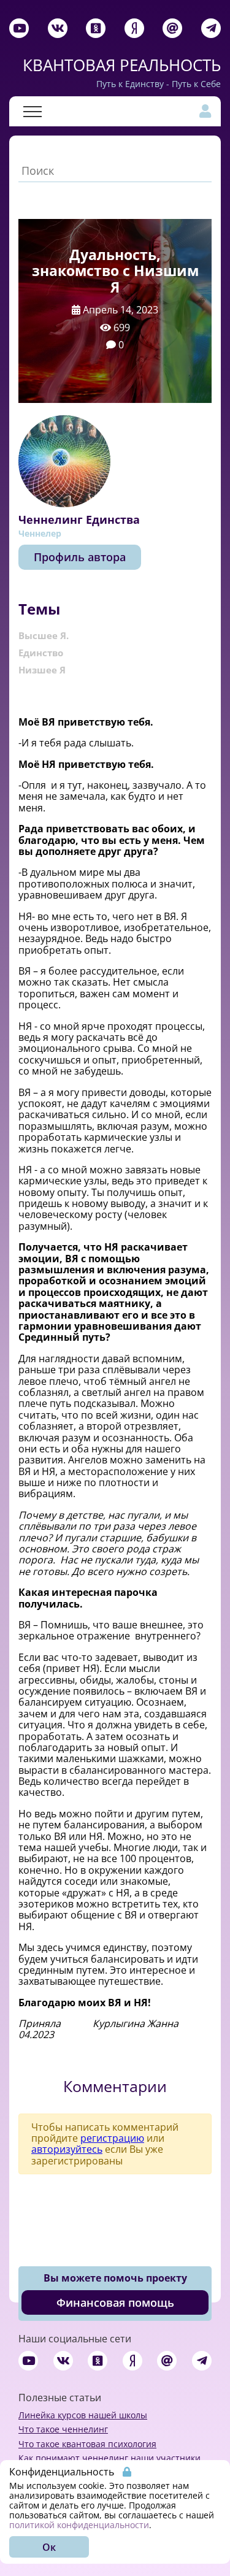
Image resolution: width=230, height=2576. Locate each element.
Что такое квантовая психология (87, 2444)
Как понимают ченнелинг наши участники (109, 2458)
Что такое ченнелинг (63, 2429)
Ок (49, 2547)
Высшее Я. (44, 635)
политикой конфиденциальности (79, 2525)
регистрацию (112, 2138)
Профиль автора (80, 557)
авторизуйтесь (67, 2149)
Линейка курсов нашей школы (83, 2415)
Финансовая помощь (115, 2302)
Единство (41, 653)
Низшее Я (42, 670)
